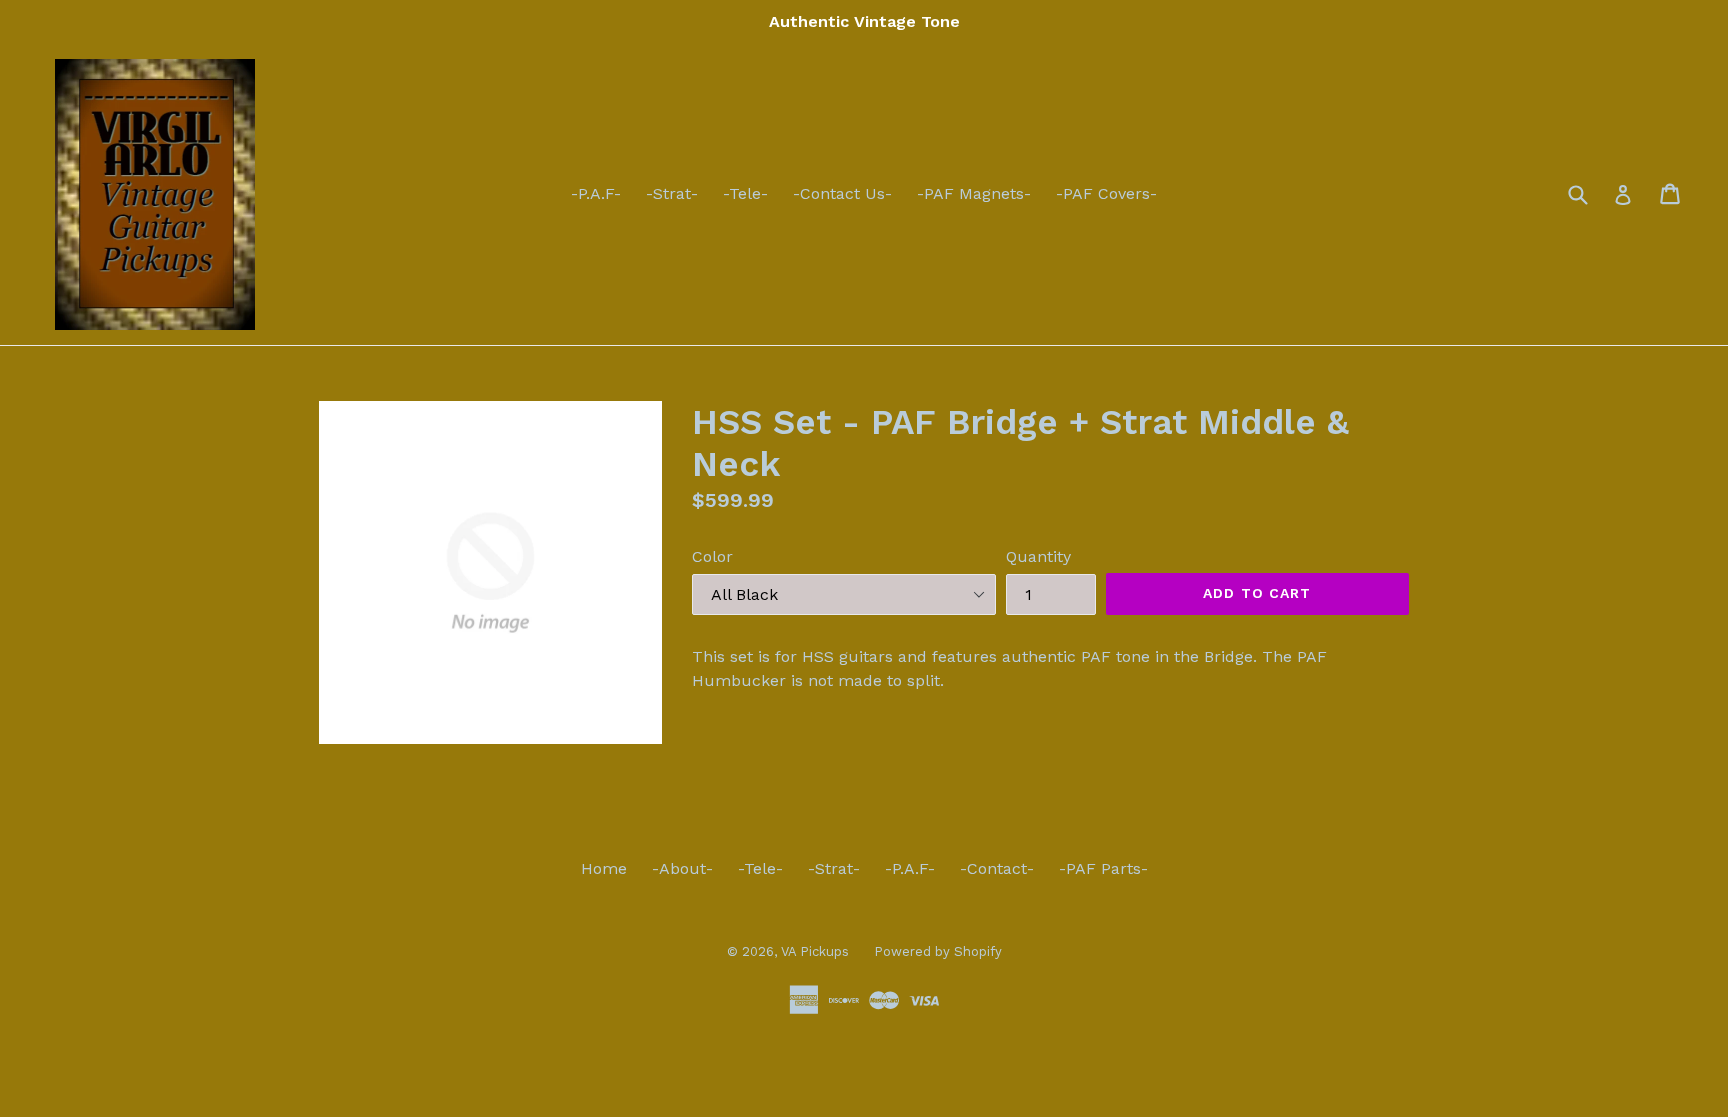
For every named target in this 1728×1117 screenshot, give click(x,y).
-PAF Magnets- (974, 193)
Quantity (1038, 556)
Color (712, 556)
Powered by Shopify (938, 951)
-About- (682, 868)
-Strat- (672, 193)
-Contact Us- (842, 193)
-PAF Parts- (1103, 868)
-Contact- (997, 868)
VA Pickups (815, 951)
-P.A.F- (596, 193)
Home (604, 868)
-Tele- (745, 193)
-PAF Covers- (1106, 193)
